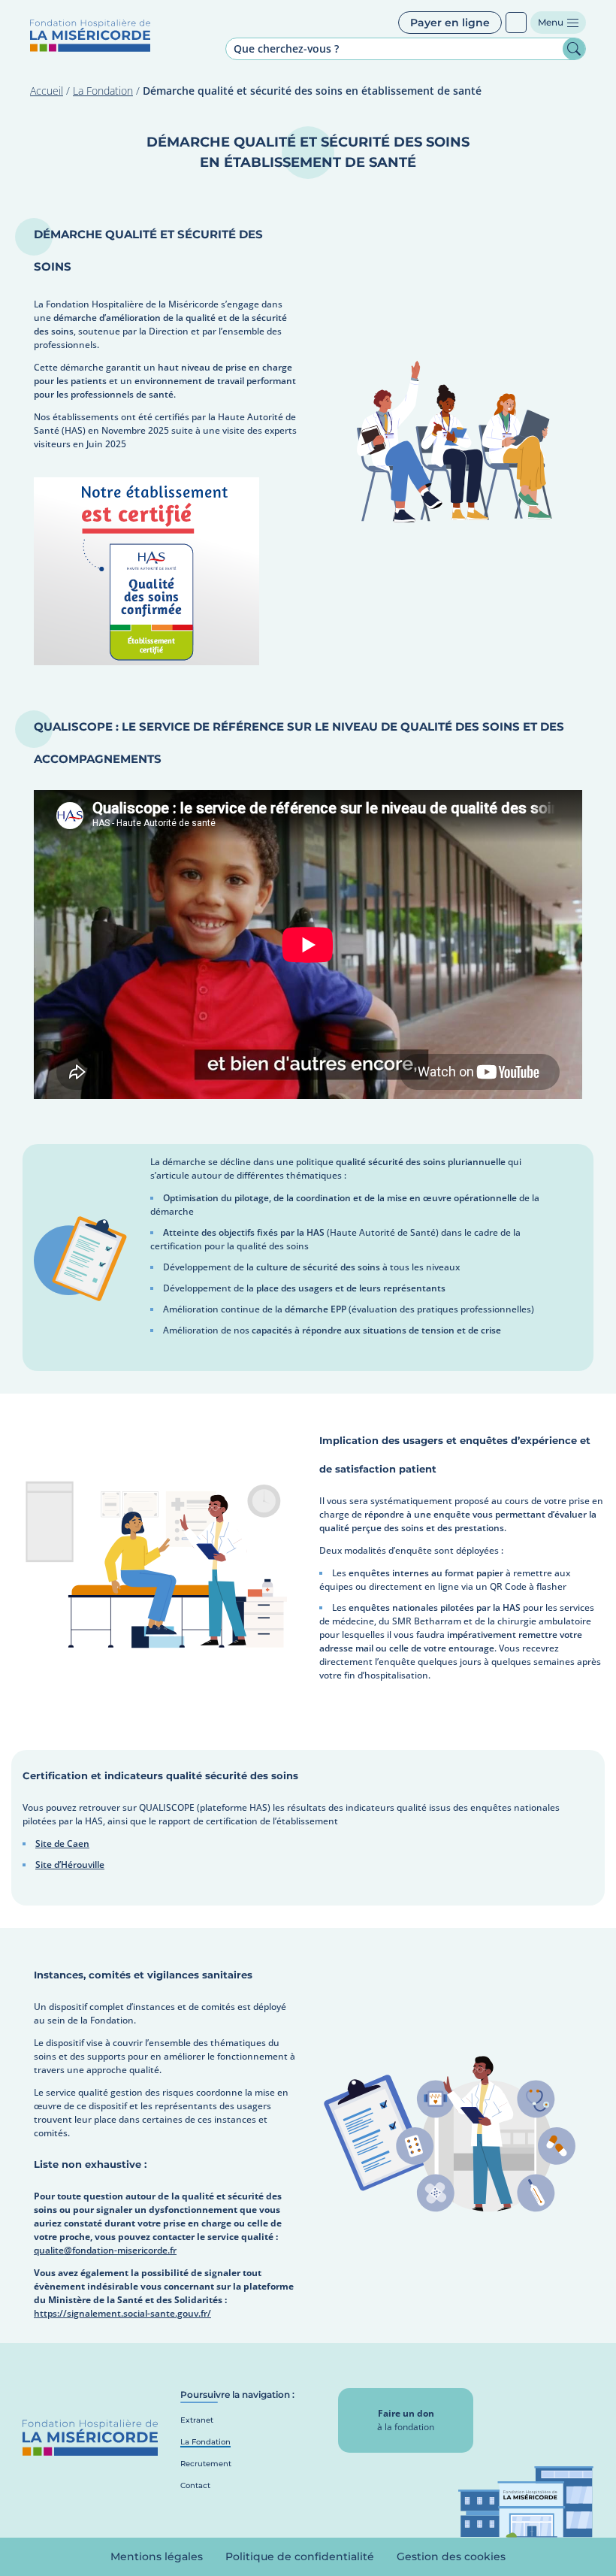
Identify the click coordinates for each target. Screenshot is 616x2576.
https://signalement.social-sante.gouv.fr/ (122, 2313)
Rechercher (574, 49)
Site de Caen (62, 1843)
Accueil (47, 91)
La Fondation (103, 91)
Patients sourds (516, 23)
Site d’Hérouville (70, 1865)
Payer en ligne (450, 23)
